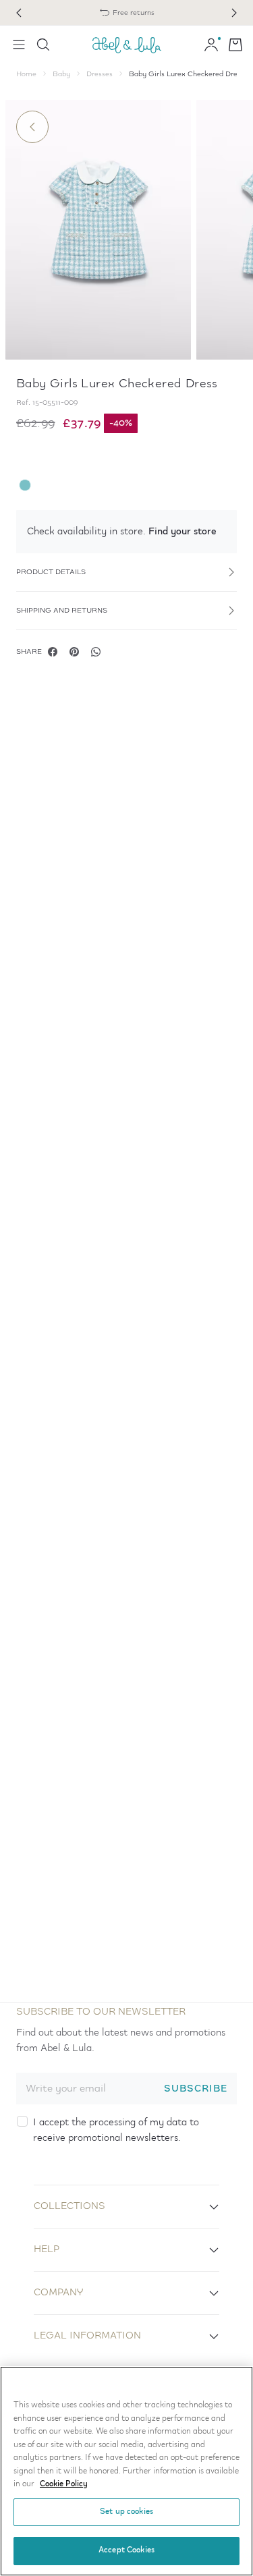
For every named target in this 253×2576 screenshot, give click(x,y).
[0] (235, 45)
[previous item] (19, 13)
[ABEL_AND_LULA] (127, 45)
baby (61, 74)
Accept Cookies (126, 2550)
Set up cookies (126, 2512)
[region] (126, 2471)
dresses (100, 74)
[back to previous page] (32, 127)
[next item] (234, 13)
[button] (126, 532)
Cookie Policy (64, 2484)
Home (26, 74)
